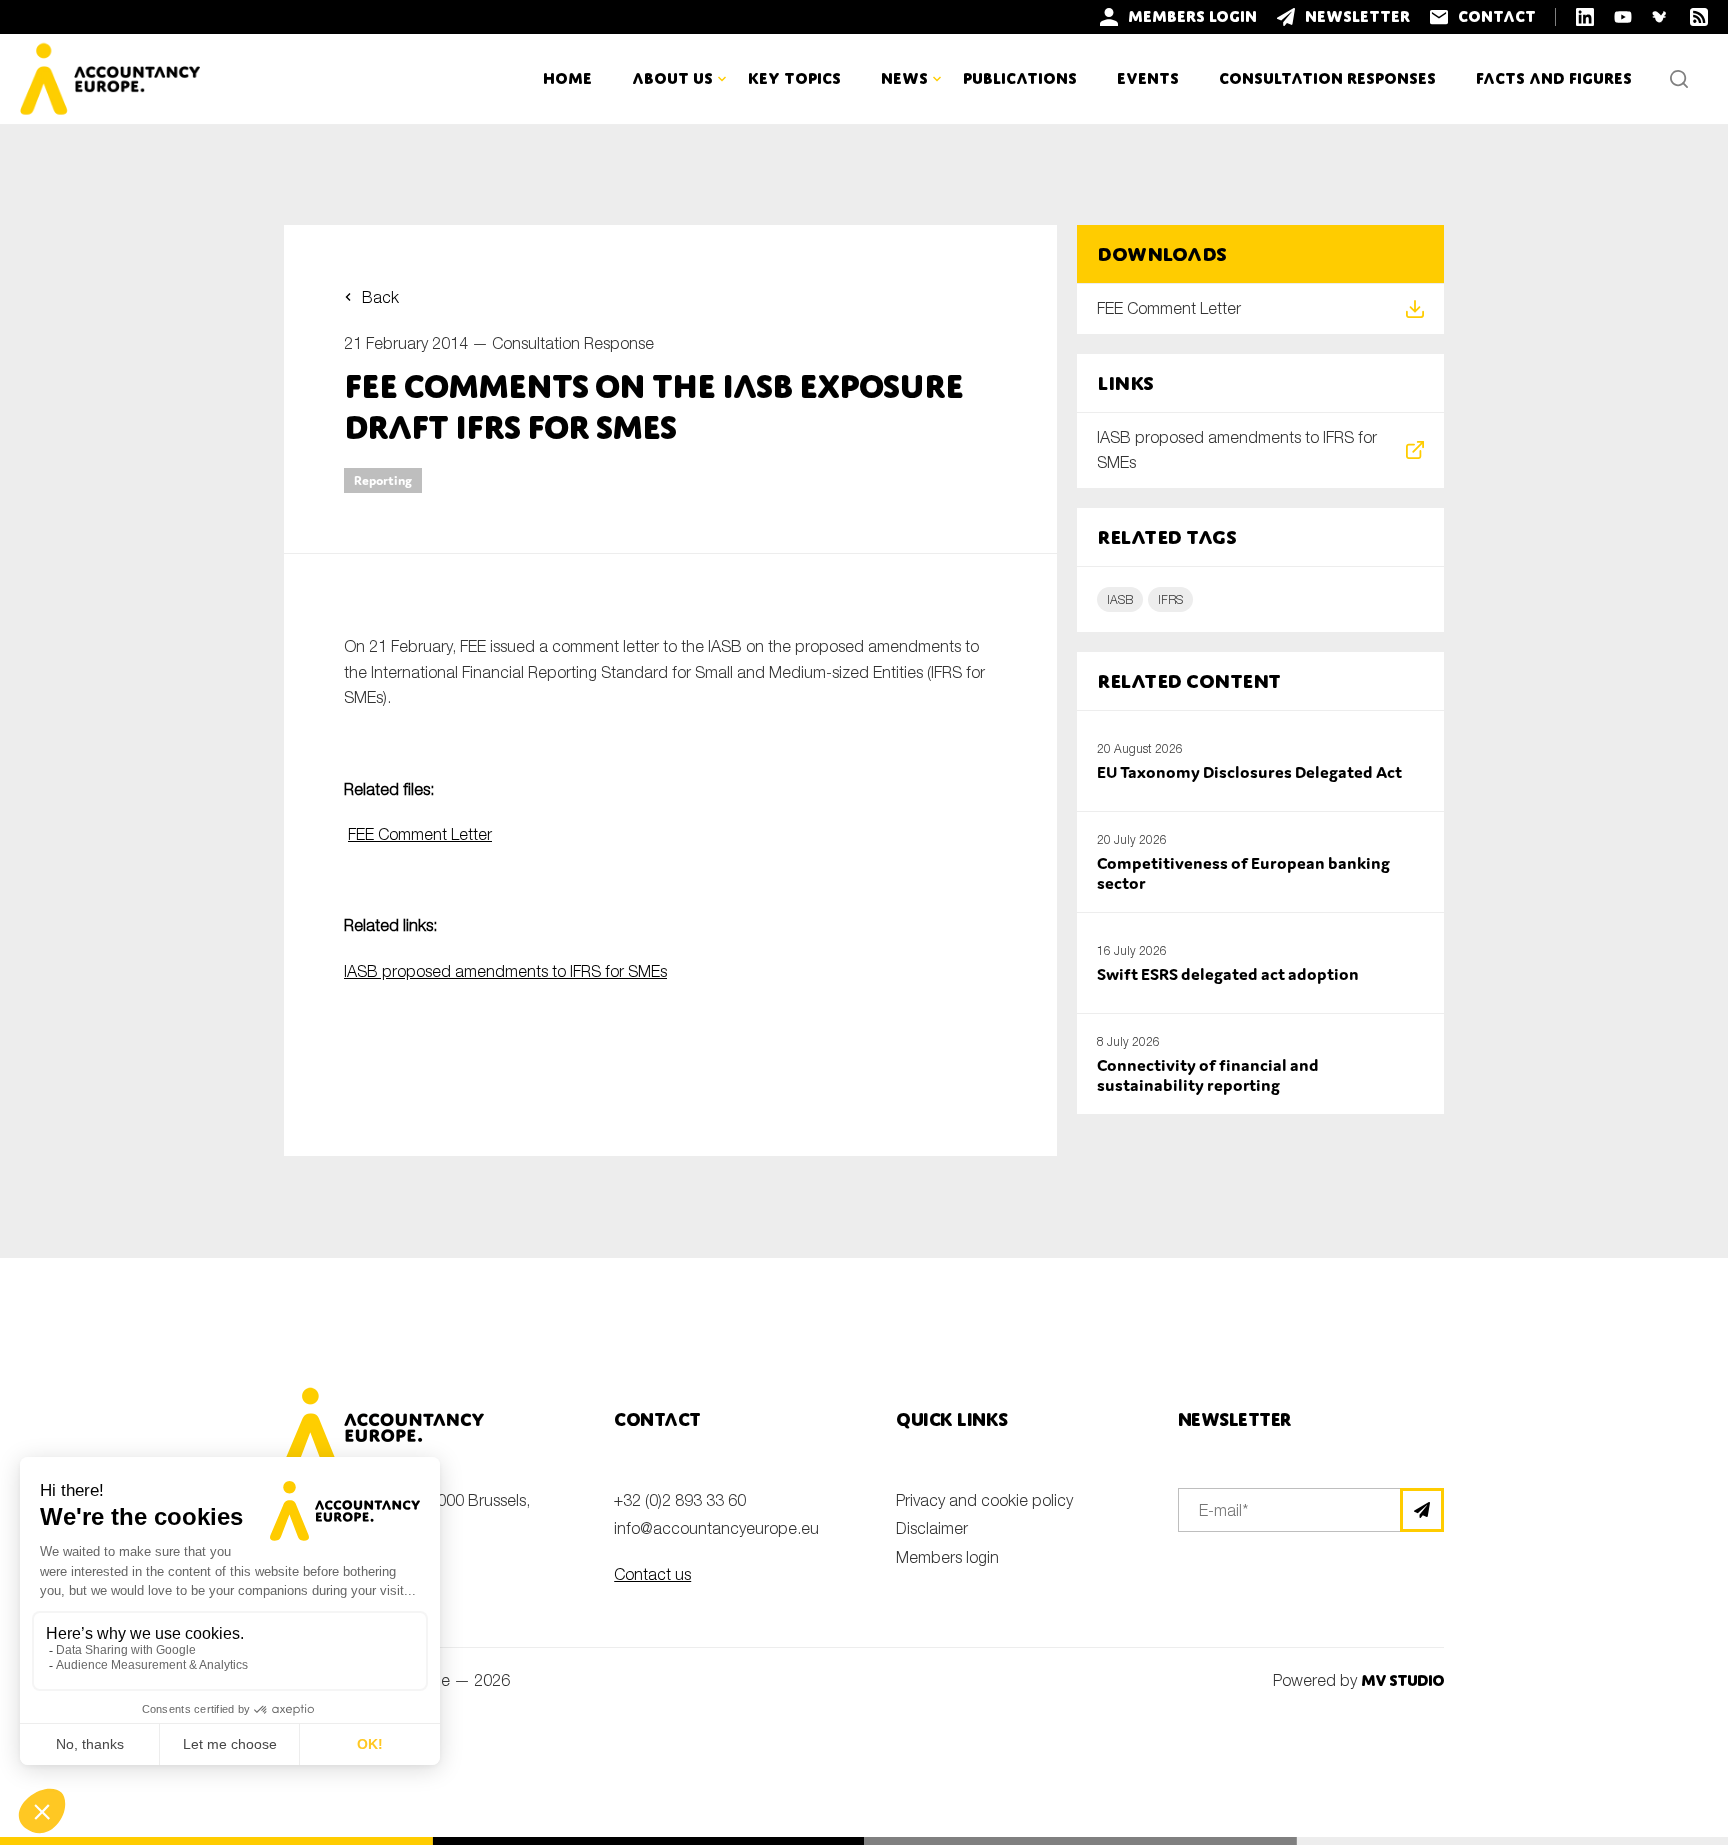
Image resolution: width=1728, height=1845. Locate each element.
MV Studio (1402, 1680)
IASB (1120, 599)
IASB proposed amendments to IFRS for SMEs (505, 971)
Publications (1020, 78)
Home (567, 78)
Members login (947, 1557)
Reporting (383, 480)
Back (380, 297)
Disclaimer (932, 1528)
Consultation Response (573, 343)
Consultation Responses (1327, 78)
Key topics (794, 78)
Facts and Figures (1554, 78)
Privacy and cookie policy (984, 1500)
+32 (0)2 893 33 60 (680, 1500)
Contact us (652, 1574)
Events (1148, 78)
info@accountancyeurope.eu (716, 1528)
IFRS (1170, 599)
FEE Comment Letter (420, 834)
